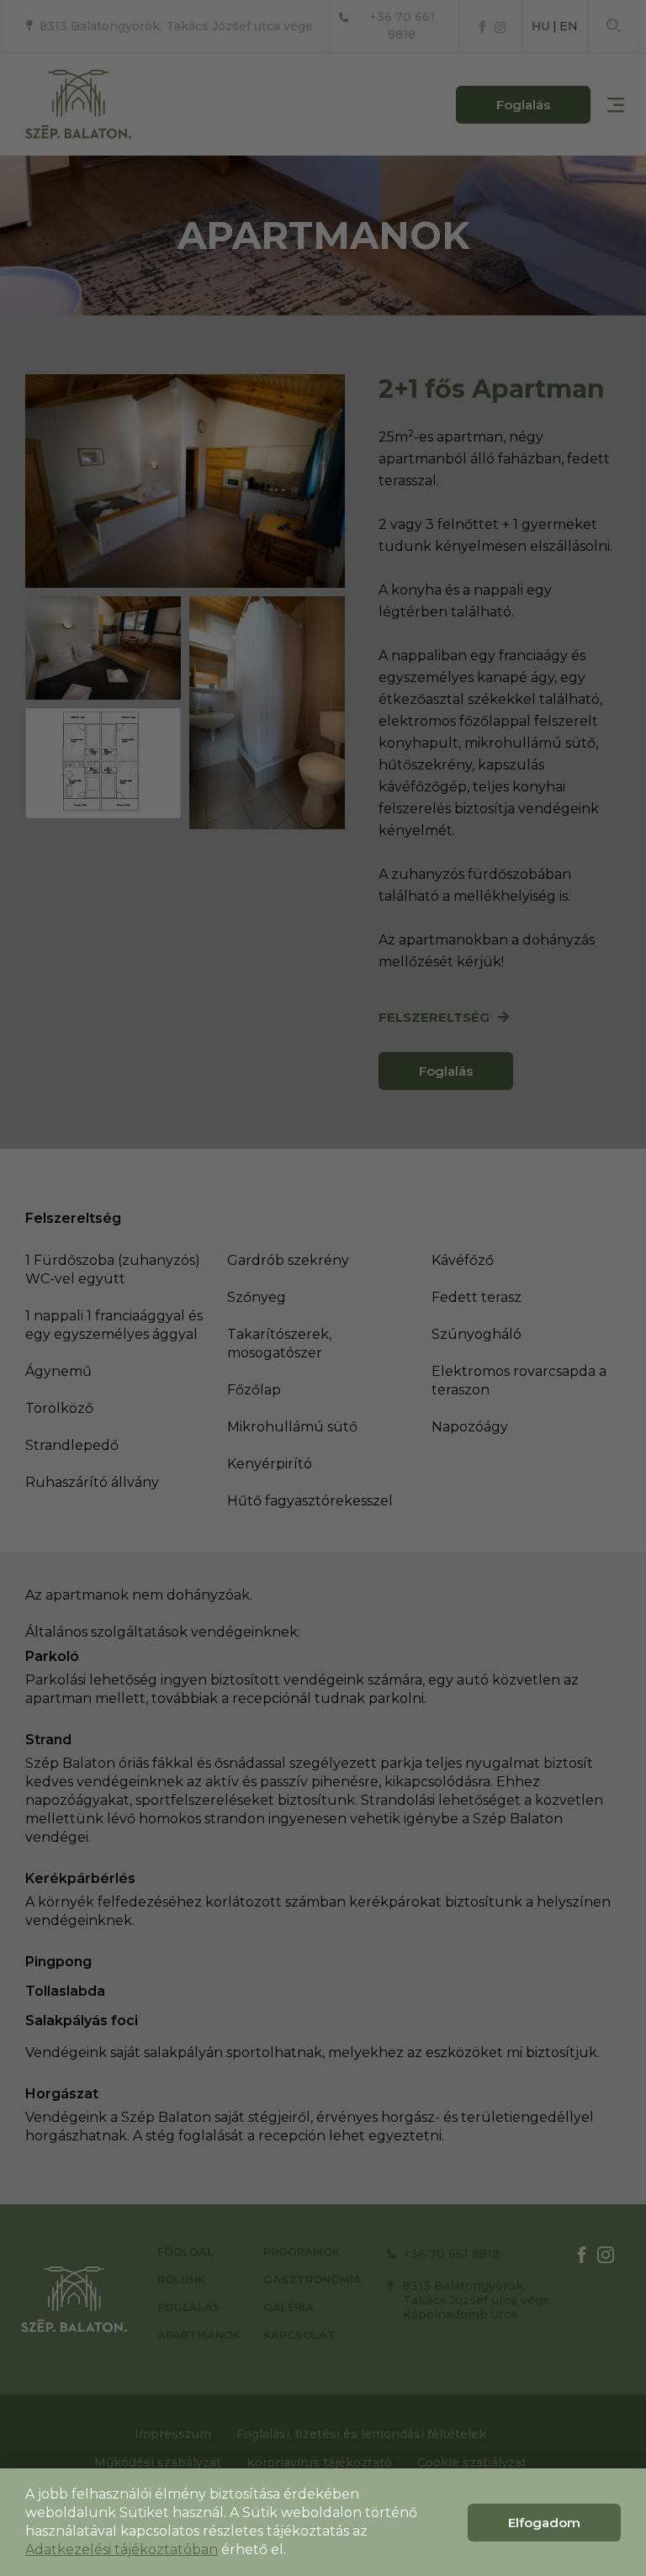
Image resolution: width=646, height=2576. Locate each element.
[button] (544, 2523)
